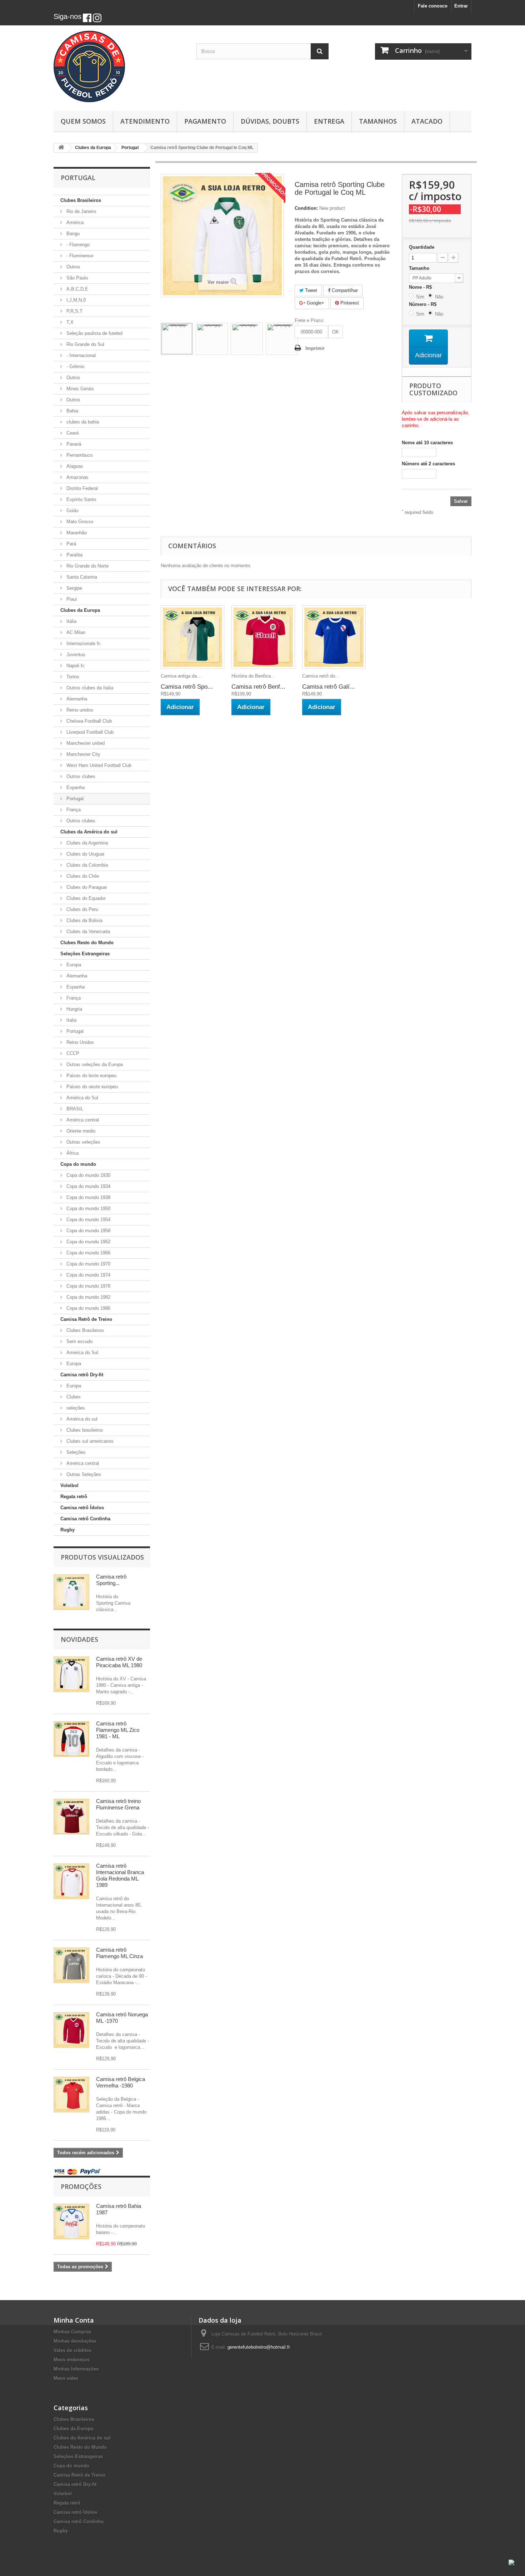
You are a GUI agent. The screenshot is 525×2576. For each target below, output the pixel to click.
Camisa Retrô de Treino (86, 1319)
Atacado (427, 121)
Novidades (79, 1639)
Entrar (461, 6)
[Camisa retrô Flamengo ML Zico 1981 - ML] (71, 1739)
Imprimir (315, 348)
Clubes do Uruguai (85, 854)
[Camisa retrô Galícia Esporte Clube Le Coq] (334, 637)
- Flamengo (77, 245)
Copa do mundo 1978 (88, 1286)
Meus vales (66, 2378)
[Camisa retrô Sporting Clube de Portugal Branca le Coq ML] (177, 339)
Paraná (73, 444)
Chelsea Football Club (88, 721)
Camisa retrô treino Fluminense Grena (118, 1804)
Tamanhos (378, 121)
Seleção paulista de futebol (94, 333)
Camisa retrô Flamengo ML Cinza (119, 1953)
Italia (71, 1020)
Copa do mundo (78, 1164)
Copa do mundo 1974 (88, 1275)
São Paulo (76, 278)
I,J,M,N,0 (75, 300)
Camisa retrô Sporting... (111, 1580)
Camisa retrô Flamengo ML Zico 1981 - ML (118, 1730)
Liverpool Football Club (89, 732)
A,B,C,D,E (77, 289)
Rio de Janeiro (81, 211)
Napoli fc (75, 666)
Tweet (310, 290)
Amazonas (77, 477)
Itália (71, 621)
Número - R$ (424, 304)
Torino (72, 677)
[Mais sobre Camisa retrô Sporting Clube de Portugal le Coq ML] (71, 1592)
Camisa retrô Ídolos (82, 1508)
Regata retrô (74, 1497)
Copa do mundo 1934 (88, 1186)
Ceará (72, 433)
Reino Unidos (79, 1042)
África (72, 1153)
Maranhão (76, 533)
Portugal (74, 799)
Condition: (306, 208)
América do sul (81, 1419)
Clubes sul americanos (89, 1441)
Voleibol (69, 1485)
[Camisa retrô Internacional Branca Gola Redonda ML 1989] (71, 1881)
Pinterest (349, 303)
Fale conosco (433, 6)
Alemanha (76, 699)
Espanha (75, 787)
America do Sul (82, 1353)
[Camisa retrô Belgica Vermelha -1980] (71, 2095)
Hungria (74, 1009)
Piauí (71, 599)
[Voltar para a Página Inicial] (61, 148)
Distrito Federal (81, 488)
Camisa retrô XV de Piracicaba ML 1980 (119, 1662)
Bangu (72, 234)
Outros (73, 267)
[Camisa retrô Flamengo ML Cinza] (71, 1965)
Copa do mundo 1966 (88, 1253)
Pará (71, 544)
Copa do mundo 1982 (88, 1297)
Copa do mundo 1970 (88, 1264)
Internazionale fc (83, 643)
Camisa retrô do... (321, 676)
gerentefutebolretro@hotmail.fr (259, 2347)
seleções (75, 1408)
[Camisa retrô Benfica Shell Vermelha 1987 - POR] (263, 637)
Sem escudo (79, 1341)
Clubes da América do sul (89, 832)
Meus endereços (72, 2360)
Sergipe (74, 588)
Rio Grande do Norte (87, 566)
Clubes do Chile (82, 876)
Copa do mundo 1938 (88, 1197)
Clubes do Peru (82, 909)
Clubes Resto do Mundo (87, 943)
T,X (69, 322)
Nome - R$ (422, 287)
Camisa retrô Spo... (187, 687)
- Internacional (80, 355)
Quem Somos (83, 121)
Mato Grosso (79, 522)
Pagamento (205, 121)
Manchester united (85, 743)
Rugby (67, 1530)
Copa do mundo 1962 (88, 1242)
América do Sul (82, 1098)
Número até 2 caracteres (428, 464)
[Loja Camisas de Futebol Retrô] (120, 66)
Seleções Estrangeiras (85, 954)
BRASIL (74, 1109)
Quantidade (422, 247)
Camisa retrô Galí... (329, 687)
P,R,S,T (74, 311)
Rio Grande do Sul (85, 344)
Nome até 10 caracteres (427, 443)
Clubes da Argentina (86, 843)
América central (82, 1120)
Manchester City (83, 754)
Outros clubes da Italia (89, 688)
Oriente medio (80, 1131)
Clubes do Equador (85, 898)
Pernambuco (79, 455)
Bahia (72, 411)
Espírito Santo (81, 499)
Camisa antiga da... (181, 676)
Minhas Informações (76, 2369)
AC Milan (75, 632)
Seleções (75, 1452)
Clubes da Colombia (86, 865)
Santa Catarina (81, 577)
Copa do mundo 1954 (88, 1220)
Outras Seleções (83, 1474)
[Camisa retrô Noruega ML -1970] (71, 2030)
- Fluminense (79, 256)
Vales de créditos (72, 2350)
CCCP (72, 1053)
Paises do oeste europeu (91, 1087)
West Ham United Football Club (98, 765)
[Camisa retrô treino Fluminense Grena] (71, 1817)
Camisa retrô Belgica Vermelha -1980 (121, 2082)
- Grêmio (75, 366)
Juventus (75, 655)
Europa (73, 965)
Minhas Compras (72, 2332)
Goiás (72, 511)
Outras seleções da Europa (94, 1064)
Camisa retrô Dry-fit (82, 1375)
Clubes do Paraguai (86, 887)
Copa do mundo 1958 (88, 1231)
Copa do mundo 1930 (88, 1175)
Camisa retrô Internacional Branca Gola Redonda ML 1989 (120, 1875)
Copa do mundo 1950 (88, 1208)
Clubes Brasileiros (81, 200)
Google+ (315, 303)
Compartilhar (344, 290)
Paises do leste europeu (91, 1076)
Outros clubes (80, 776)
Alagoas (74, 466)
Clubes (73, 1397)
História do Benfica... (253, 676)
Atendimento (145, 121)
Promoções (81, 2186)
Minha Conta (74, 2320)
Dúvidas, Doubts (270, 121)
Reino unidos (79, 710)
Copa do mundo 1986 (88, 1308)
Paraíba (74, 555)
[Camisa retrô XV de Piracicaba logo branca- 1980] (71, 1674)
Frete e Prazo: (309, 320)
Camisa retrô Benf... (258, 687)
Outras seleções (83, 1142)
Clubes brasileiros (84, 1430)
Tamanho (420, 268)
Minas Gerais (79, 389)
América (74, 222)
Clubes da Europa (80, 610)
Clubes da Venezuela (87, 932)
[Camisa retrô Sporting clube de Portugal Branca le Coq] (192, 637)
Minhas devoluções (75, 2341)
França (73, 810)
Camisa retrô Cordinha (85, 1519)
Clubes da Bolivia (84, 920)
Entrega (329, 121)
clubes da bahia (82, 422)
